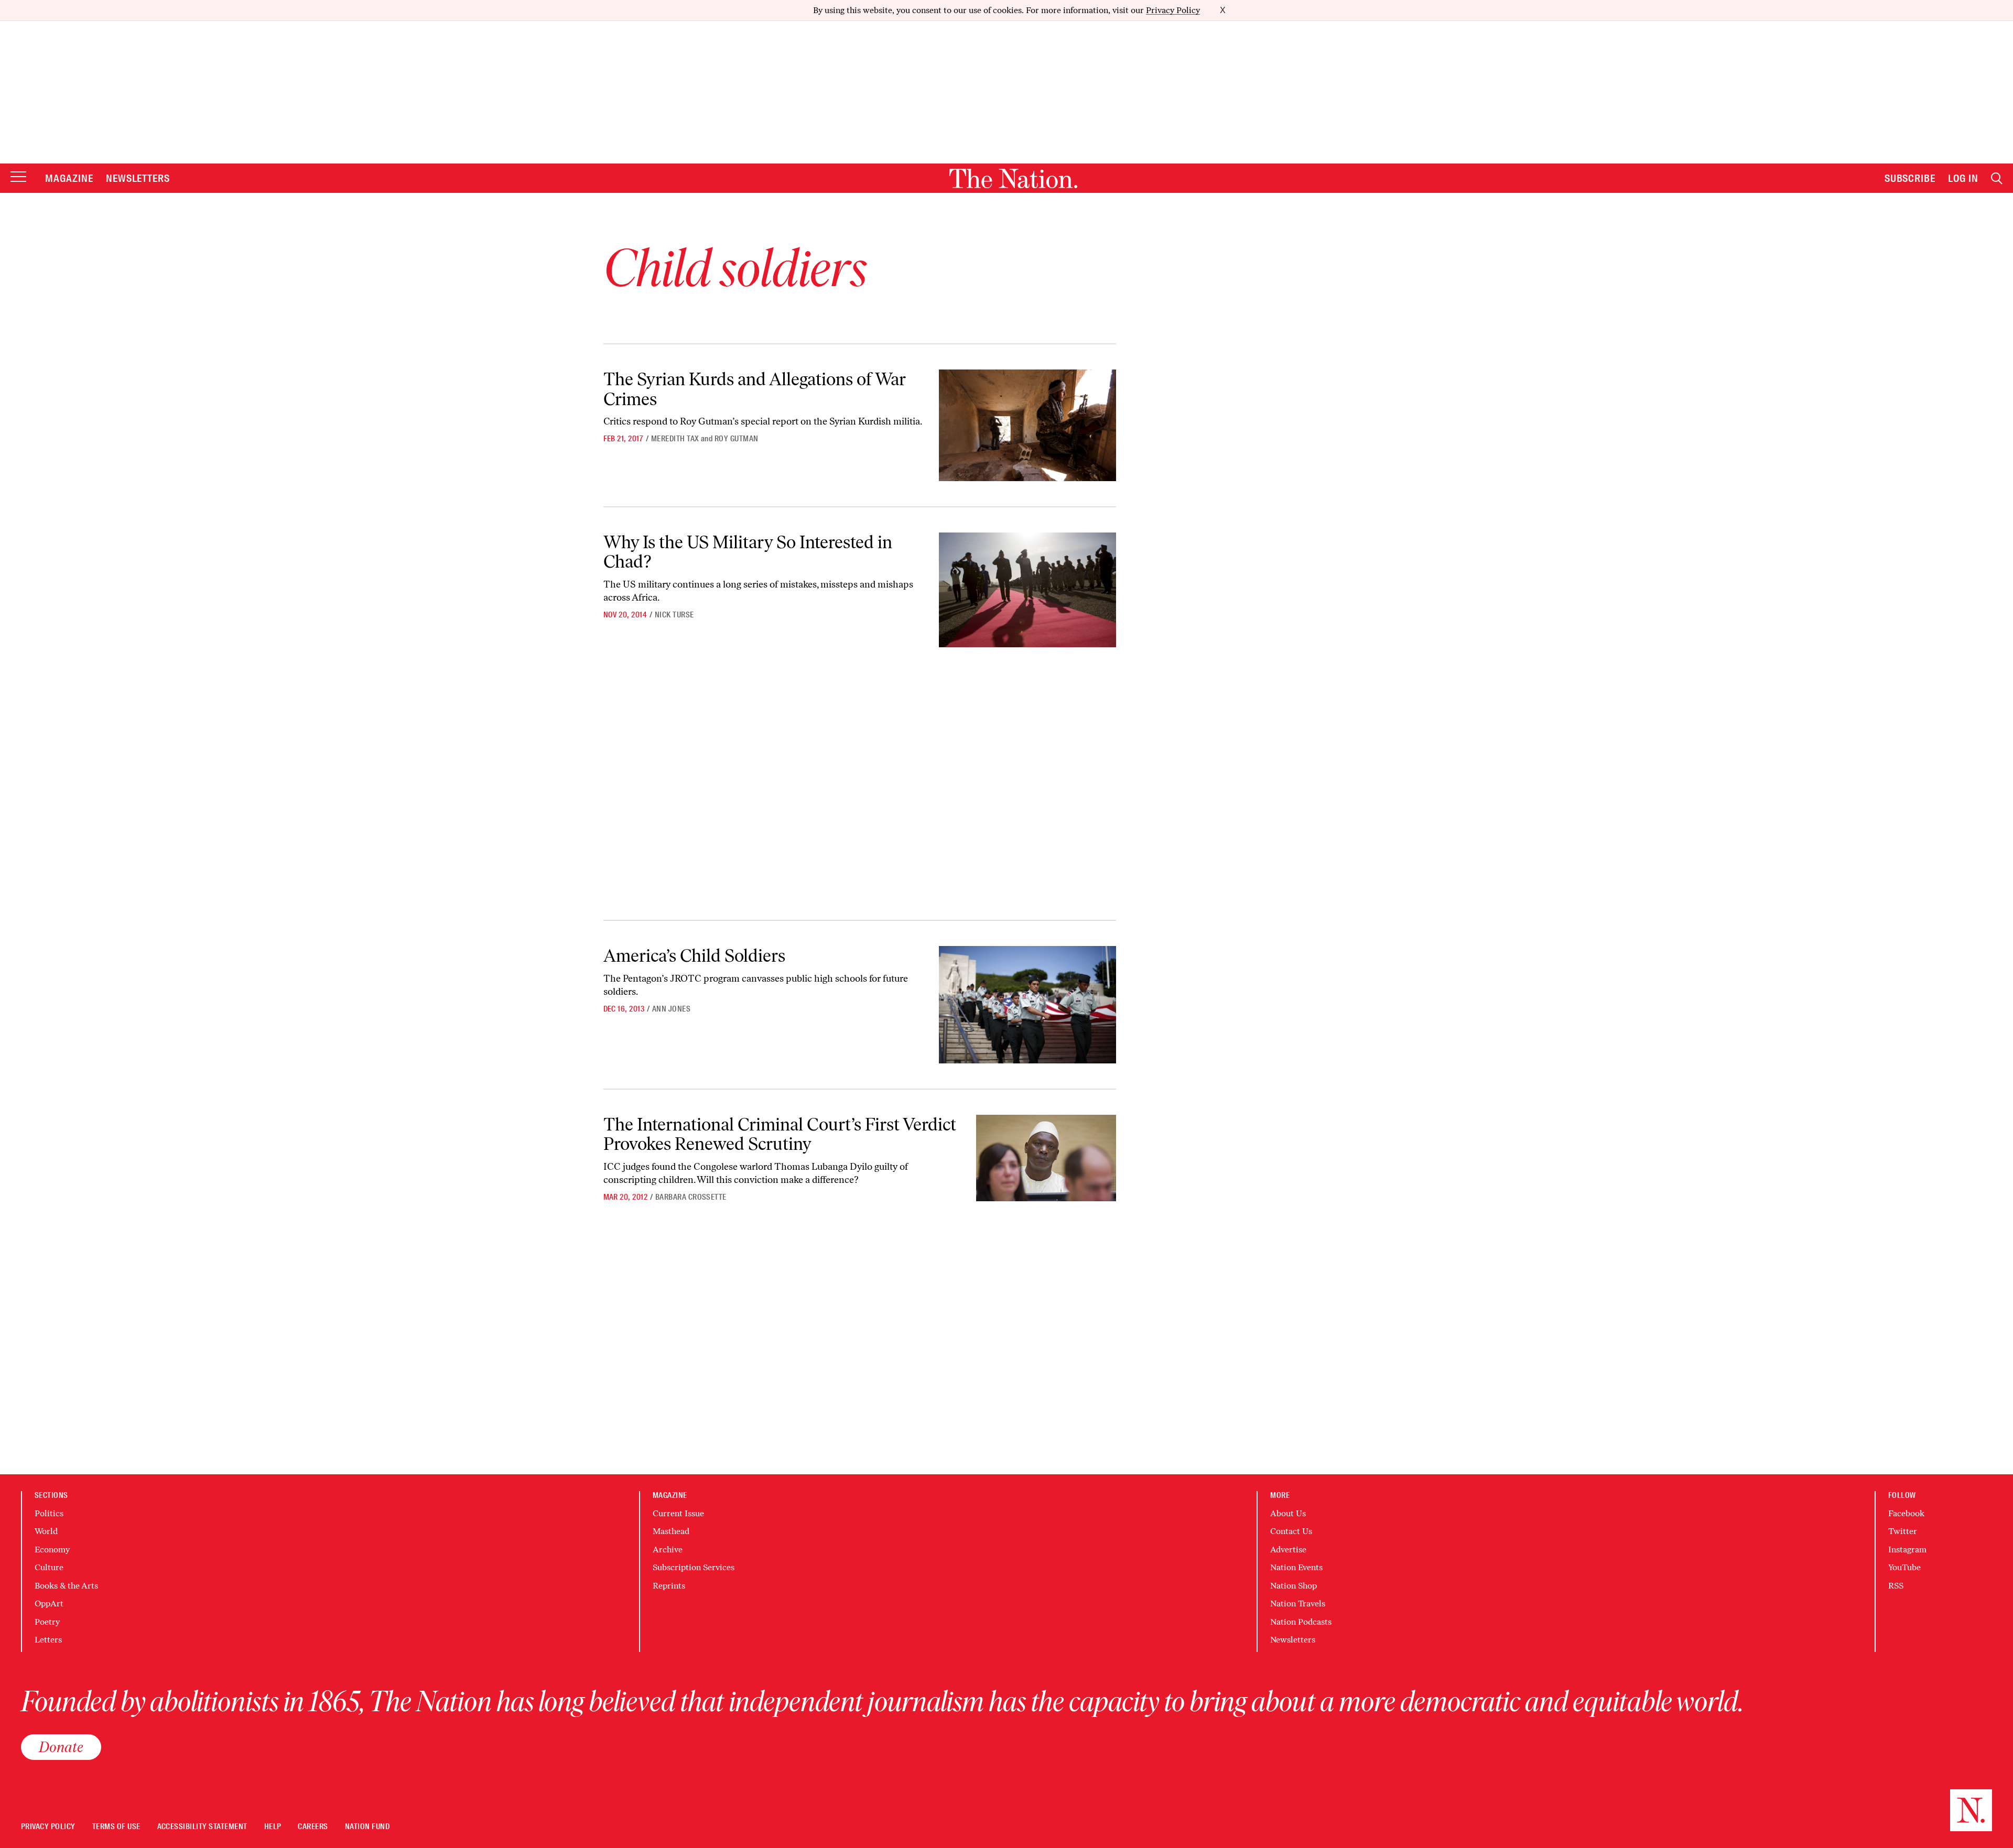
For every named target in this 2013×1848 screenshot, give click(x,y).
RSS (1896, 1586)
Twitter (1903, 1531)
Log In (1963, 178)
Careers (313, 1827)
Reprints (669, 1586)
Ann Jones (671, 1009)
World (46, 1531)
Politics (49, 1513)
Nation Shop (1294, 1586)
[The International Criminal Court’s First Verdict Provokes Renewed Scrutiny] (1046, 1158)
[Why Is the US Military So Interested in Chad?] (1027, 590)
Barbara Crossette (691, 1197)
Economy (52, 1550)
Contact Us (1291, 1531)
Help (273, 1827)
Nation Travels (1298, 1604)
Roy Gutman (737, 439)
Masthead (671, 1531)
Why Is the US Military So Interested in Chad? (748, 552)
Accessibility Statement (202, 1827)
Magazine (69, 178)
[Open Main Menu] (18, 177)
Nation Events (1296, 1567)
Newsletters (138, 178)
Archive (668, 1550)
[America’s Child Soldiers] (1027, 1005)
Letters (48, 1640)
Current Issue (678, 1513)
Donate (61, 1747)
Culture (49, 1567)
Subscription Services (694, 1567)
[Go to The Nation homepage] (1013, 178)
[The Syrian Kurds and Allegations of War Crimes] (1027, 425)
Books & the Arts (66, 1586)
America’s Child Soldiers (694, 956)
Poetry (47, 1622)
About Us (1288, 1513)
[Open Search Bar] (1997, 178)
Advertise (1288, 1550)
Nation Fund (367, 1827)
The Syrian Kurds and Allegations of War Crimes (755, 389)
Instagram (1907, 1550)
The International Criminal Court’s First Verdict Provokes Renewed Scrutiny (780, 1134)
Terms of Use (116, 1827)
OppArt (49, 1604)
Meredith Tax (675, 439)
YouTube (1904, 1567)
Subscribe (1910, 178)
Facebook (1906, 1513)
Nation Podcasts (1301, 1622)
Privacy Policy (1173, 10)
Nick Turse (674, 615)
